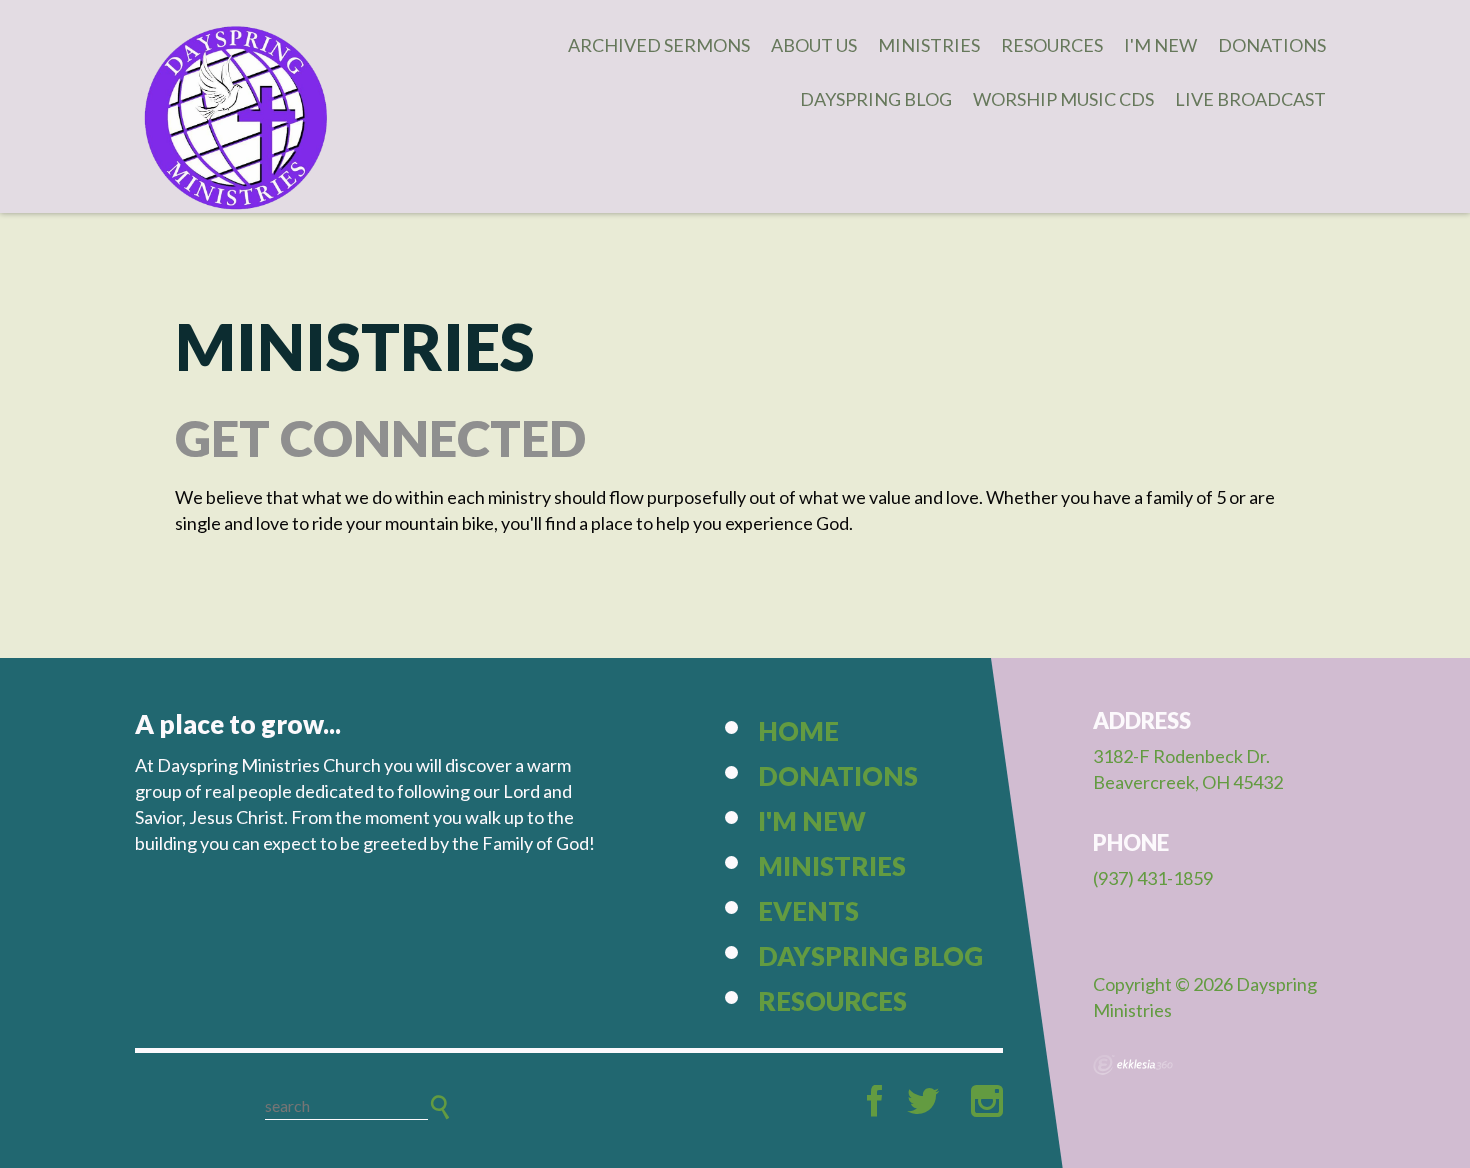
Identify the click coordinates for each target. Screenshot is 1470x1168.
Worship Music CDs (1063, 99)
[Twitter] (923, 1101)
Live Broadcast (1250, 99)
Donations (1272, 45)
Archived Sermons (659, 45)
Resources (1052, 45)
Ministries (929, 45)
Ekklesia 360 (1133, 1065)
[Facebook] (875, 1101)
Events (808, 911)
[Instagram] (987, 1101)
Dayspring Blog (876, 99)
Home (798, 731)
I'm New (1160, 45)
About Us (814, 45)
